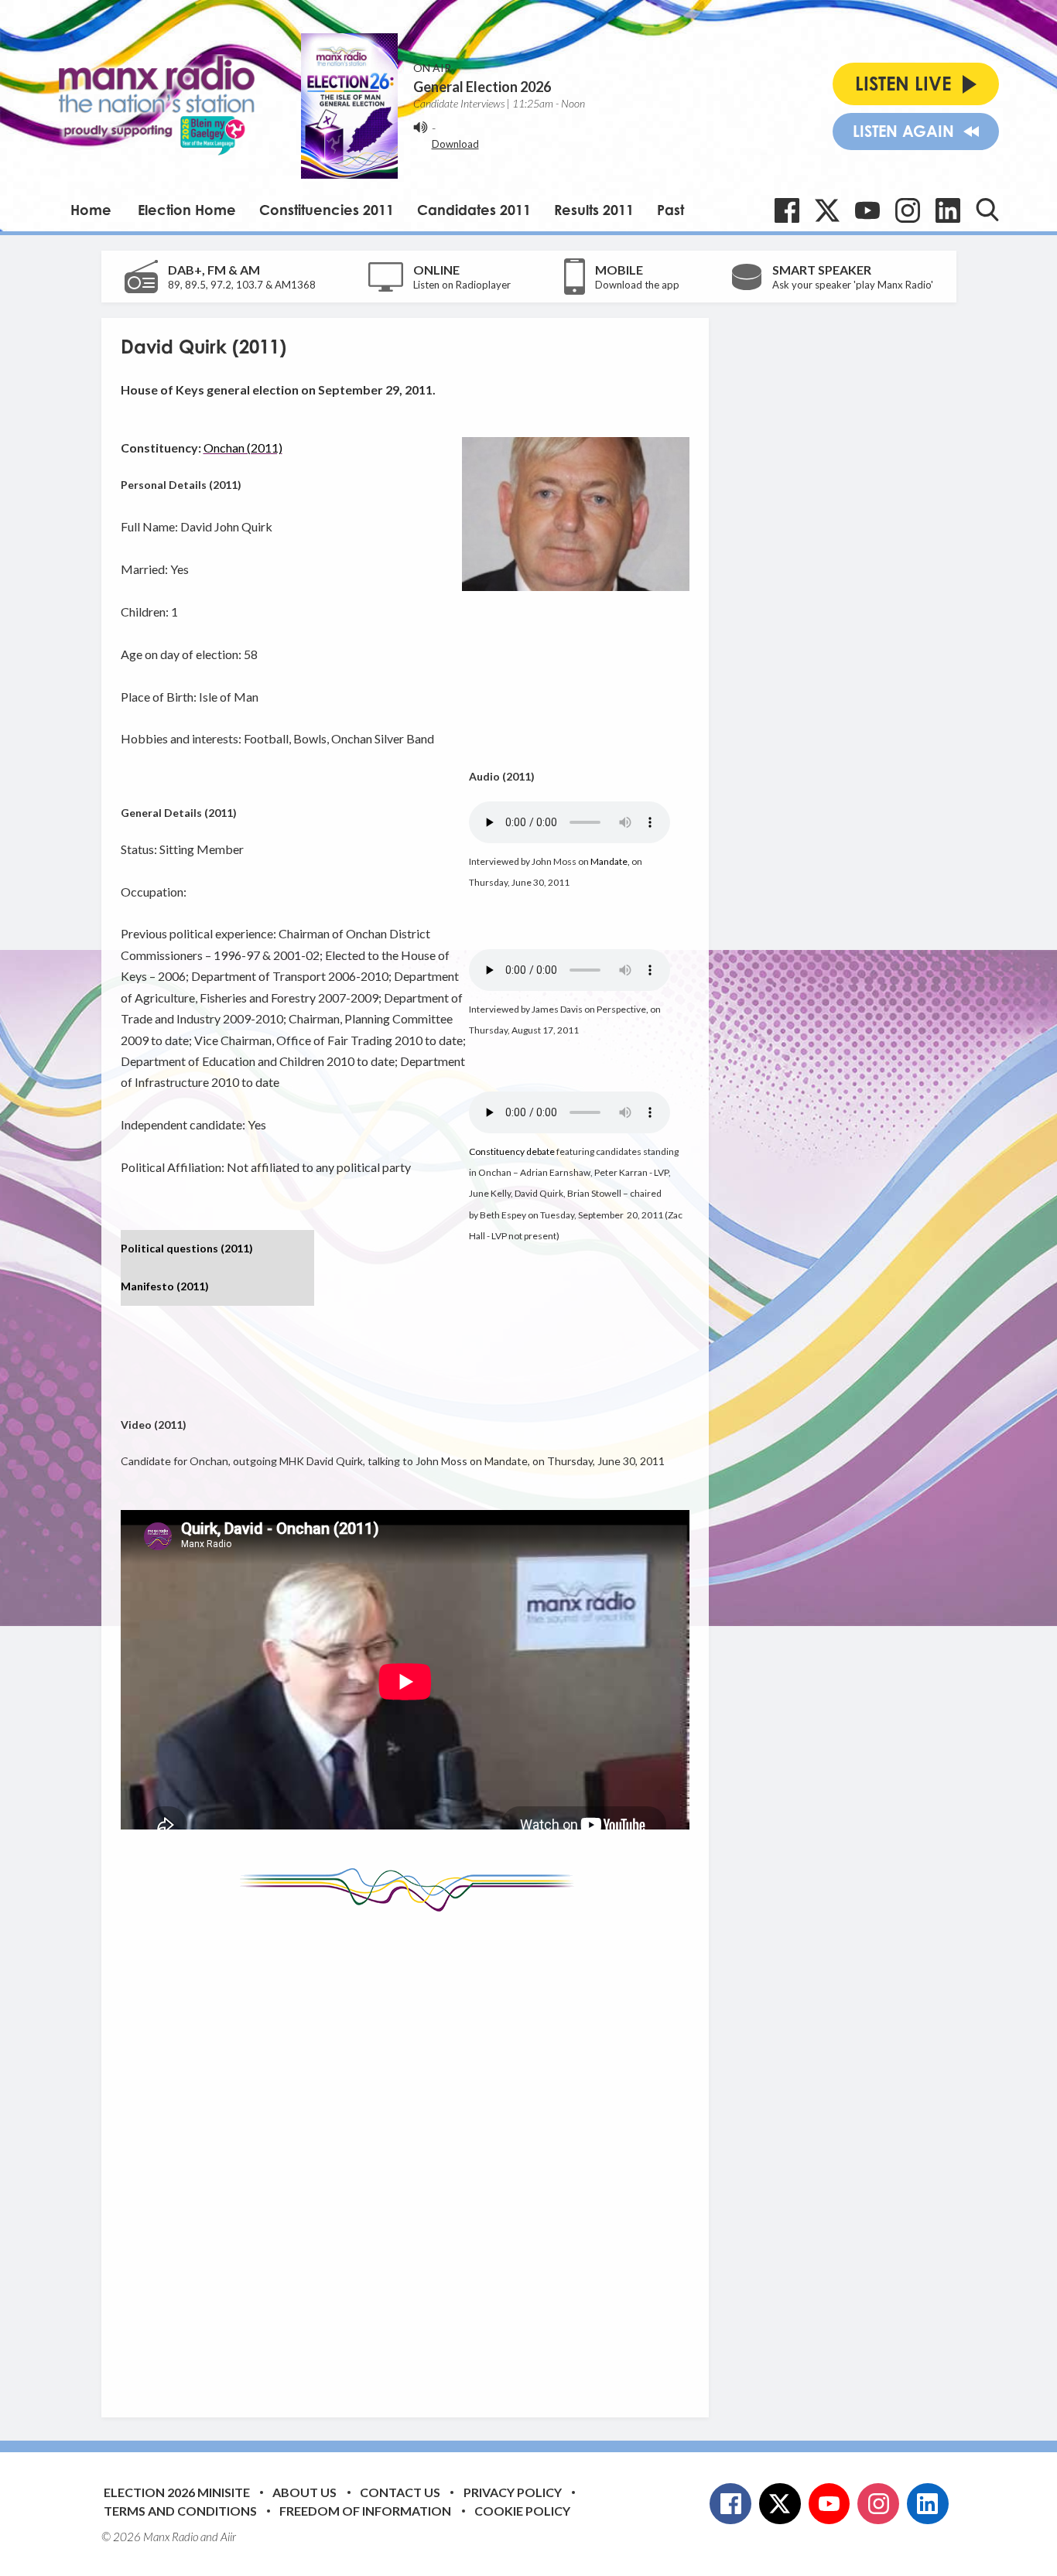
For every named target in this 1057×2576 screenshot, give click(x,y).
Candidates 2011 (474, 210)
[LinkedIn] (948, 210)
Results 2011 (594, 210)
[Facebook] (787, 210)
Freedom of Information (365, 2511)
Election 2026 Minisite (177, 2492)
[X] (827, 210)
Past (670, 210)
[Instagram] (908, 210)
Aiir (228, 2537)
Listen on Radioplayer (462, 285)
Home (91, 210)
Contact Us (400, 2492)
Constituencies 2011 (327, 210)
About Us (304, 2492)
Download (455, 144)
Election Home (187, 210)
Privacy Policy (513, 2492)
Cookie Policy (522, 2511)
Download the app (637, 285)
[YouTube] (867, 210)
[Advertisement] (411, 2153)
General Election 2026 (482, 87)
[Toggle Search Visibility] (987, 210)
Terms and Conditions (180, 2511)
